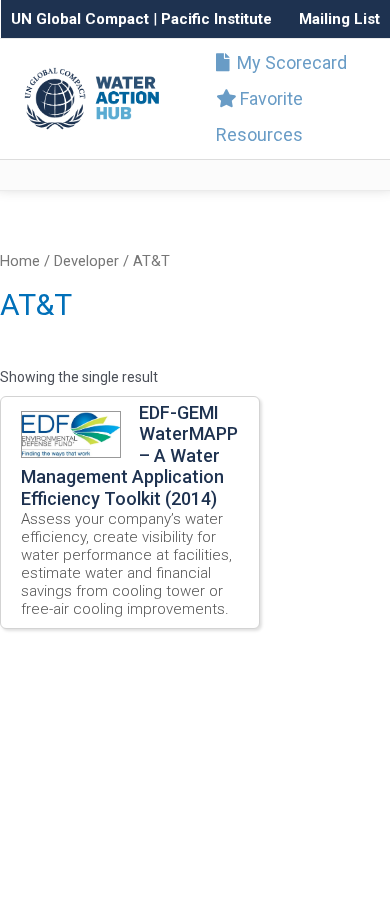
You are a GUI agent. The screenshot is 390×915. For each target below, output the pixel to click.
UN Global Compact (80, 19)
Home (20, 261)
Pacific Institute (216, 19)
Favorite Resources (259, 116)
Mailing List (339, 19)
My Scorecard (290, 62)
